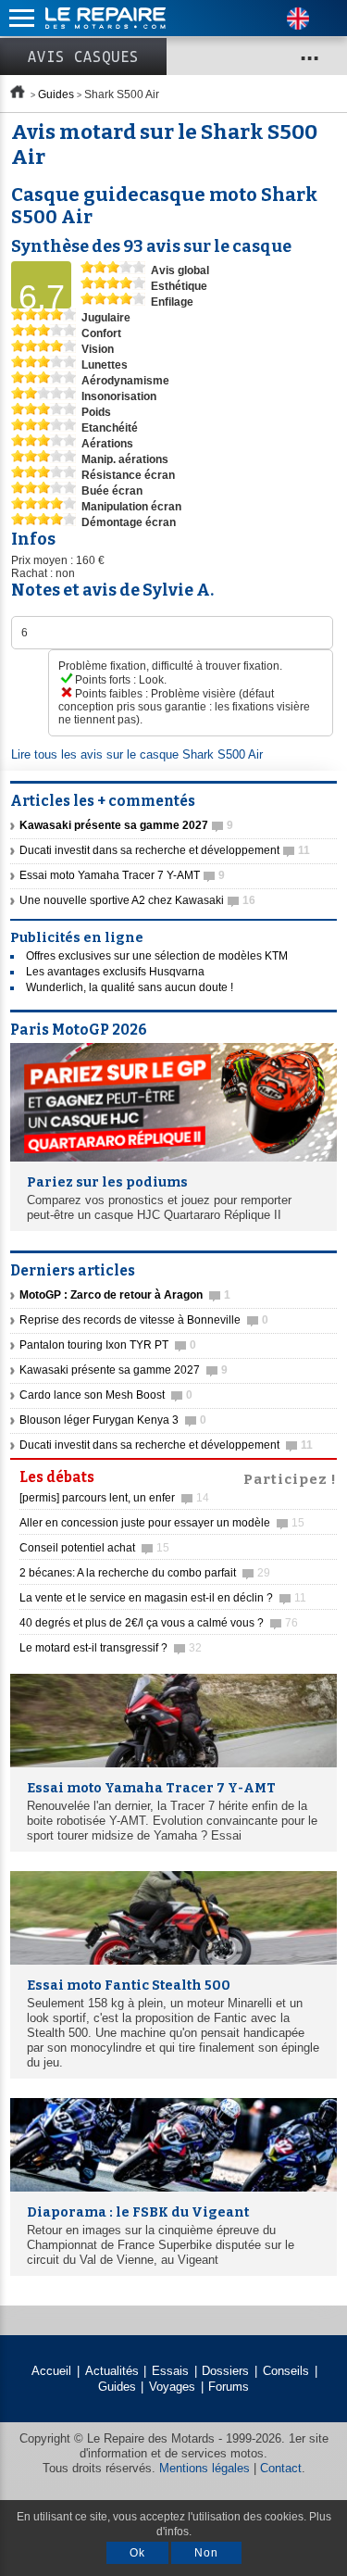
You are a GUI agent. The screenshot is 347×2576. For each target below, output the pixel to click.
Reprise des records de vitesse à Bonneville (144, 1320)
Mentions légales (204, 2468)
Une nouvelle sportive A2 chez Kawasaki (137, 900)
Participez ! (290, 1477)
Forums (229, 2387)
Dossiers (225, 2371)
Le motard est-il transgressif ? (111, 1648)
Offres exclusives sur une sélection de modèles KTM (157, 956)
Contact (281, 2468)
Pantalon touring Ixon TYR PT (108, 1345)
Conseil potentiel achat (94, 1548)
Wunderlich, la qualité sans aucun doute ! (130, 987)
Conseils (286, 2371)
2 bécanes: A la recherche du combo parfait (145, 1573)
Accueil (51, 2371)
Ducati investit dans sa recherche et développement (165, 850)
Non (206, 2553)
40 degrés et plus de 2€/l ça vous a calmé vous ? (159, 1623)
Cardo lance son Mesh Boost (106, 1395)
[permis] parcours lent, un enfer (114, 1498)
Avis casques (83, 57)
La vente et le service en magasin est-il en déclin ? (163, 1598)
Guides (56, 94)
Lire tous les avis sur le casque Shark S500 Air (137, 754)
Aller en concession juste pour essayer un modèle (162, 1523)
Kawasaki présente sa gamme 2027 (124, 1370)
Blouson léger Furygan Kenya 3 (113, 1420)
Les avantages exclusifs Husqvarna (115, 972)
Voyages (172, 2387)
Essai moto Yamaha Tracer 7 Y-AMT (122, 875)
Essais (170, 2371)
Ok (137, 2553)
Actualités (112, 2371)
